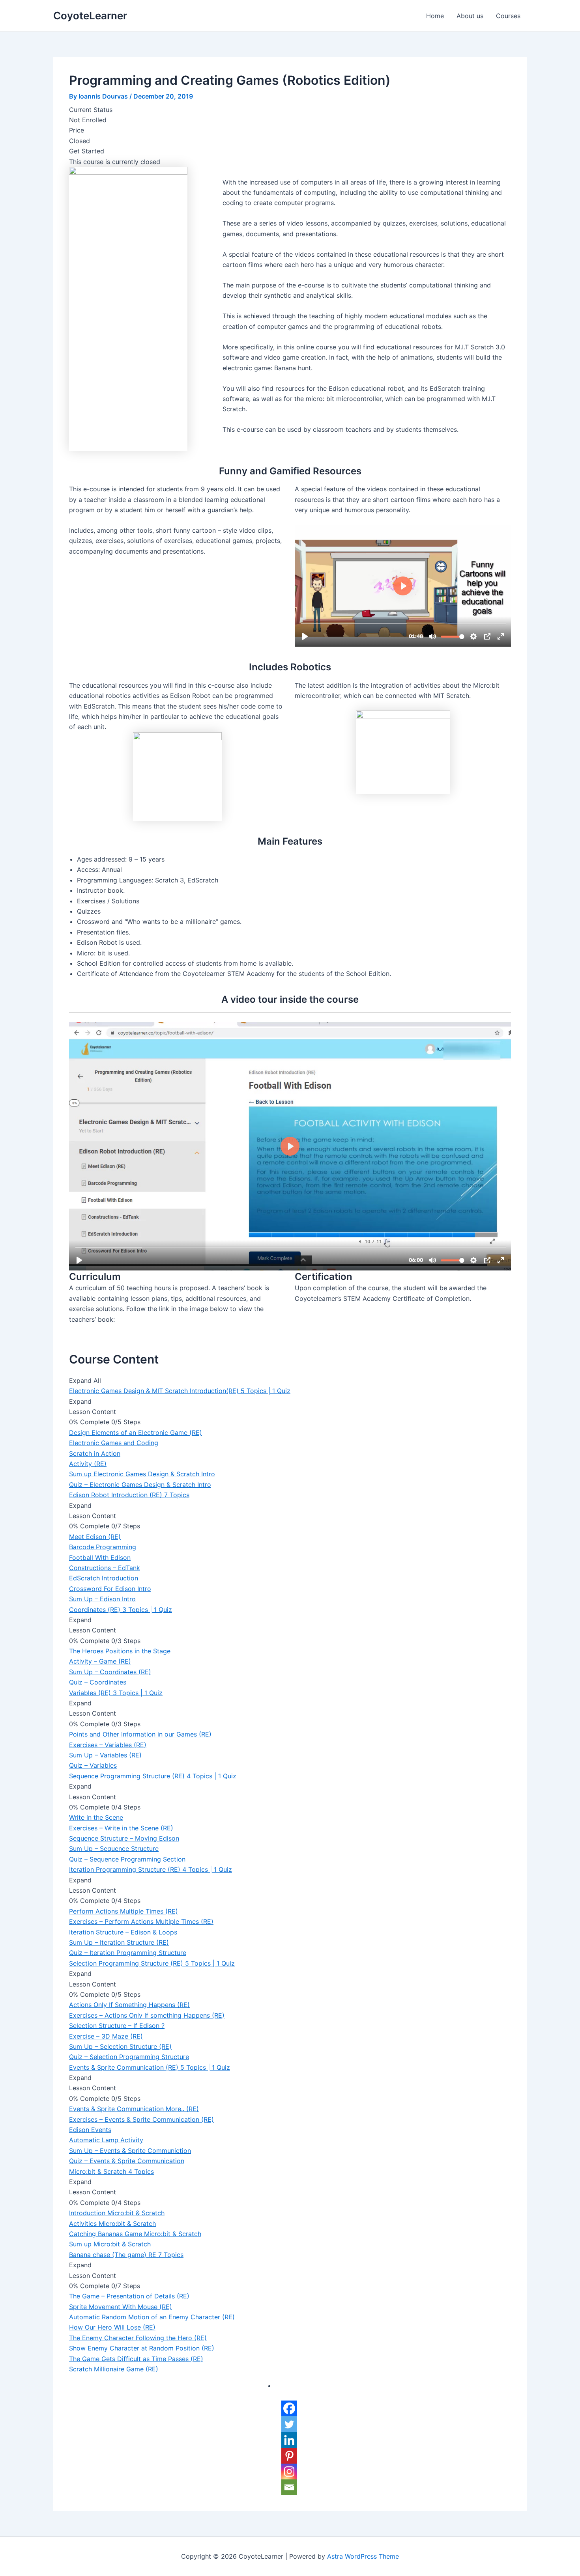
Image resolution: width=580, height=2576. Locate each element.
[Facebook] (289, 2408)
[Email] (289, 2487)
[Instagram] (289, 2472)
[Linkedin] (289, 2440)
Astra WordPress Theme (363, 2556)
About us (470, 16)
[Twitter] (289, 2424)
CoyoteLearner (90, 16)
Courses (508, 16)
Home (435, 16)
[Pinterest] (289, 2456)
